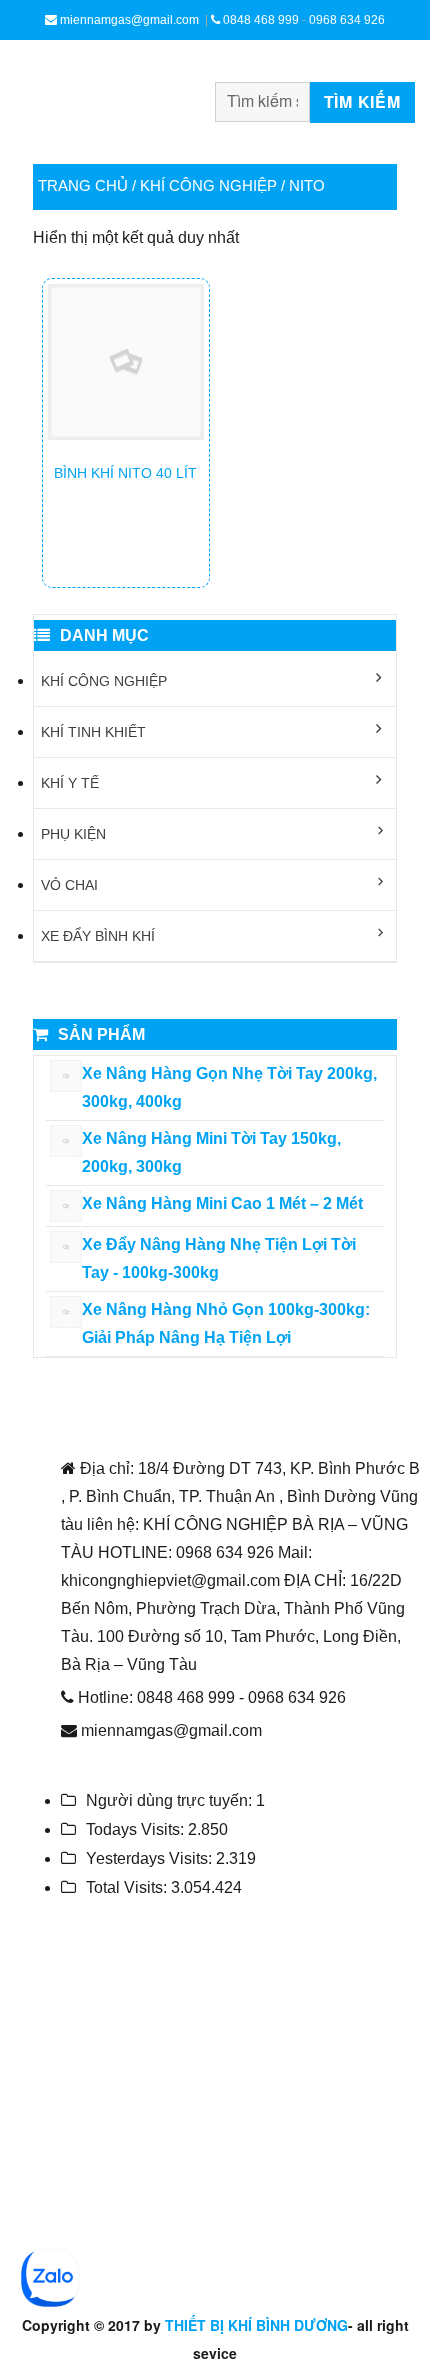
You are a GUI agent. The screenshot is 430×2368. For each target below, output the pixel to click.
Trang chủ (83, 186)
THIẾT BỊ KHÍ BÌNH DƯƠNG (256, 2325)
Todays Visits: (137, 1829)
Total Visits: (128, 1887)
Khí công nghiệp (208, 186)
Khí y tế (70, 783)
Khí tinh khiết (93, 732)
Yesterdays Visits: (151, 1858)
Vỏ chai (69, 885)
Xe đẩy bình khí (98, 936)
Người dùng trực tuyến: (171, 1800)
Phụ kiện (73, 834)
